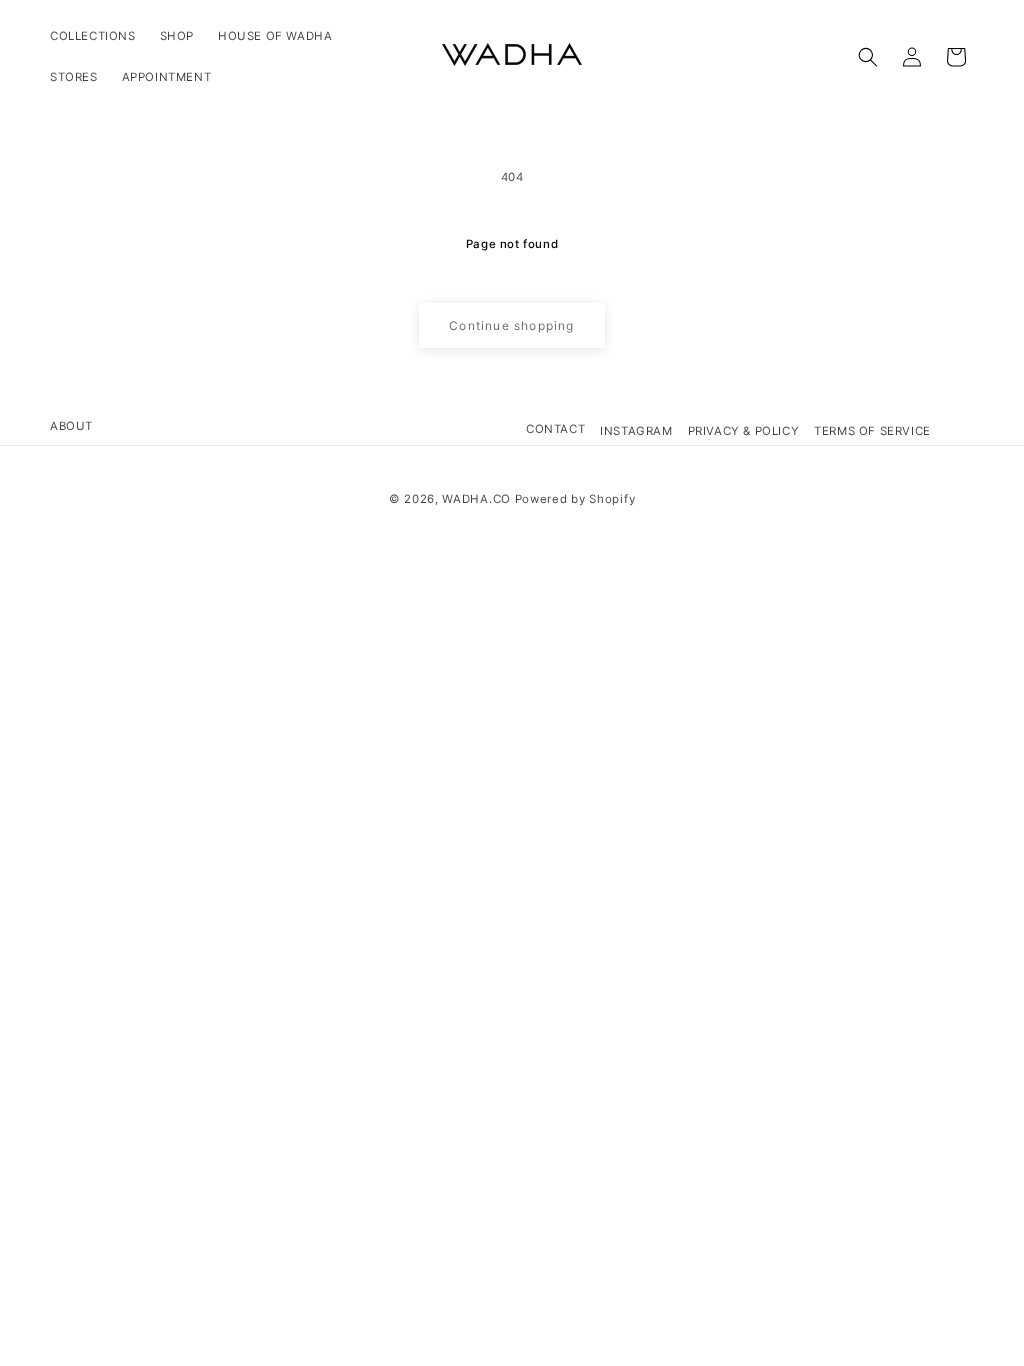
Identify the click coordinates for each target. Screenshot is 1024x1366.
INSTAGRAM (636, 431)
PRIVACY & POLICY (744, 431)
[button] (868, 57)
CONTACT (555, 429)
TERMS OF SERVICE (872, 431)
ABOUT (71, 426)
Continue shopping (511, 325)
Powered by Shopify (575, 499)
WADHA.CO (476, 499)
